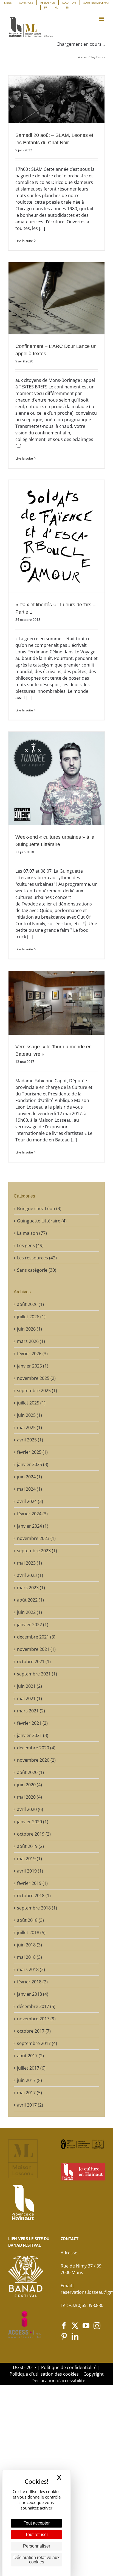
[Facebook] (64, 2326)
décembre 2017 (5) (36, 2006)
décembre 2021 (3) (36, 1637)
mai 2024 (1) (29, 1489)
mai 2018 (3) (29, 1957)
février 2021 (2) (32, 1723)
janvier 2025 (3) (33, 1464)
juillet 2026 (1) (31, 1317)
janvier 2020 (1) (33, 1822)
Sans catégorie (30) (37, 1270)
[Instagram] (97, 2326)
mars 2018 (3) (31, 1969)
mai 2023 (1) (29, 1563)
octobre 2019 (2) (34, 1834)
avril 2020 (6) (30, 1809)
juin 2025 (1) (29, 1415)
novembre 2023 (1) (36, 1538)
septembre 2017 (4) (37, 2043)
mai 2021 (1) (29, 1698)
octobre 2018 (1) (34, 1896)
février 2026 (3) (32, 1354)
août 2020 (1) (30, 1772)
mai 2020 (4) (29, 1797)
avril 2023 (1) (30, 1575)
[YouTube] (86, 2326)
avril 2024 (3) (30, 1501)
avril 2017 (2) (30, 2105)
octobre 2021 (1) (34, 1661)
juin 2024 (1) (29, 1477)
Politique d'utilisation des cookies (44, 2374)
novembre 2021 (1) (36, 1649)
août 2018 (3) (30, 1920)
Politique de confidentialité (69, 2367)
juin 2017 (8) (29, 2080)
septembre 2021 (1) (37, 1674)
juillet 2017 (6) (31, 2068)
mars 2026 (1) (31, 1341)
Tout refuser (37, 2535)
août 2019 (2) (30, 1846)
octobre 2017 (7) (34, 2031)
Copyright (94, 2374)
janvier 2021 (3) (33, 1735)
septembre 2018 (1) (37, 1908)
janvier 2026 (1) (33, 1366)
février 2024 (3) (32, 1514)
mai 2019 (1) (29, 1859)
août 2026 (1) (30, 1304)
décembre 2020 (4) (36, 1748)
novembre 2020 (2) (36, 1760)
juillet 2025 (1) (31, 1403)
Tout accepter (37, 2523)
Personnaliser (37, 2546)
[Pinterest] (64, 2336)
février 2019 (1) (32, 1883)
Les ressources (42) (37, 1258)
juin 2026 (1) (29, 1329)
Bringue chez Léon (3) (39, 1208)
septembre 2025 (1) (37, 1391)
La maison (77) (32, 1233)
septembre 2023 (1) (37, 1551)
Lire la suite (24, 241)
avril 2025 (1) (30, 1440)
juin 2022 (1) (29, 1612)
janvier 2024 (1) (33, 1526)
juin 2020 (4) (29, 1785)
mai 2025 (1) (29, 1427)
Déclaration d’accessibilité (58, 2381)
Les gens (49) (30, 1245)
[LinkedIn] (75, 2336)
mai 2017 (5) (29, 2093)
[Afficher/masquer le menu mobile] (102, 19)
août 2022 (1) (30, 1600)
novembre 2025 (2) (36, 1378)
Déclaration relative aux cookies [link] (36, 2560)
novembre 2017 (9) (36, 2019)
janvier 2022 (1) (33, 1625)
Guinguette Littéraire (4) (42, 1221)
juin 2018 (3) (29, 1945)
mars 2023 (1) (31, 1588)
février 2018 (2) (32, 1982)
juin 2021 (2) (29, 1686)
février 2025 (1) (32, 1452)
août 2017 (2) (30, 2056)
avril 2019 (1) (30, 1871)
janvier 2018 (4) (33, 1994)
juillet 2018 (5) (31, 1932)
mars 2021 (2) (31, 1711)
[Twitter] (75, 2326)
